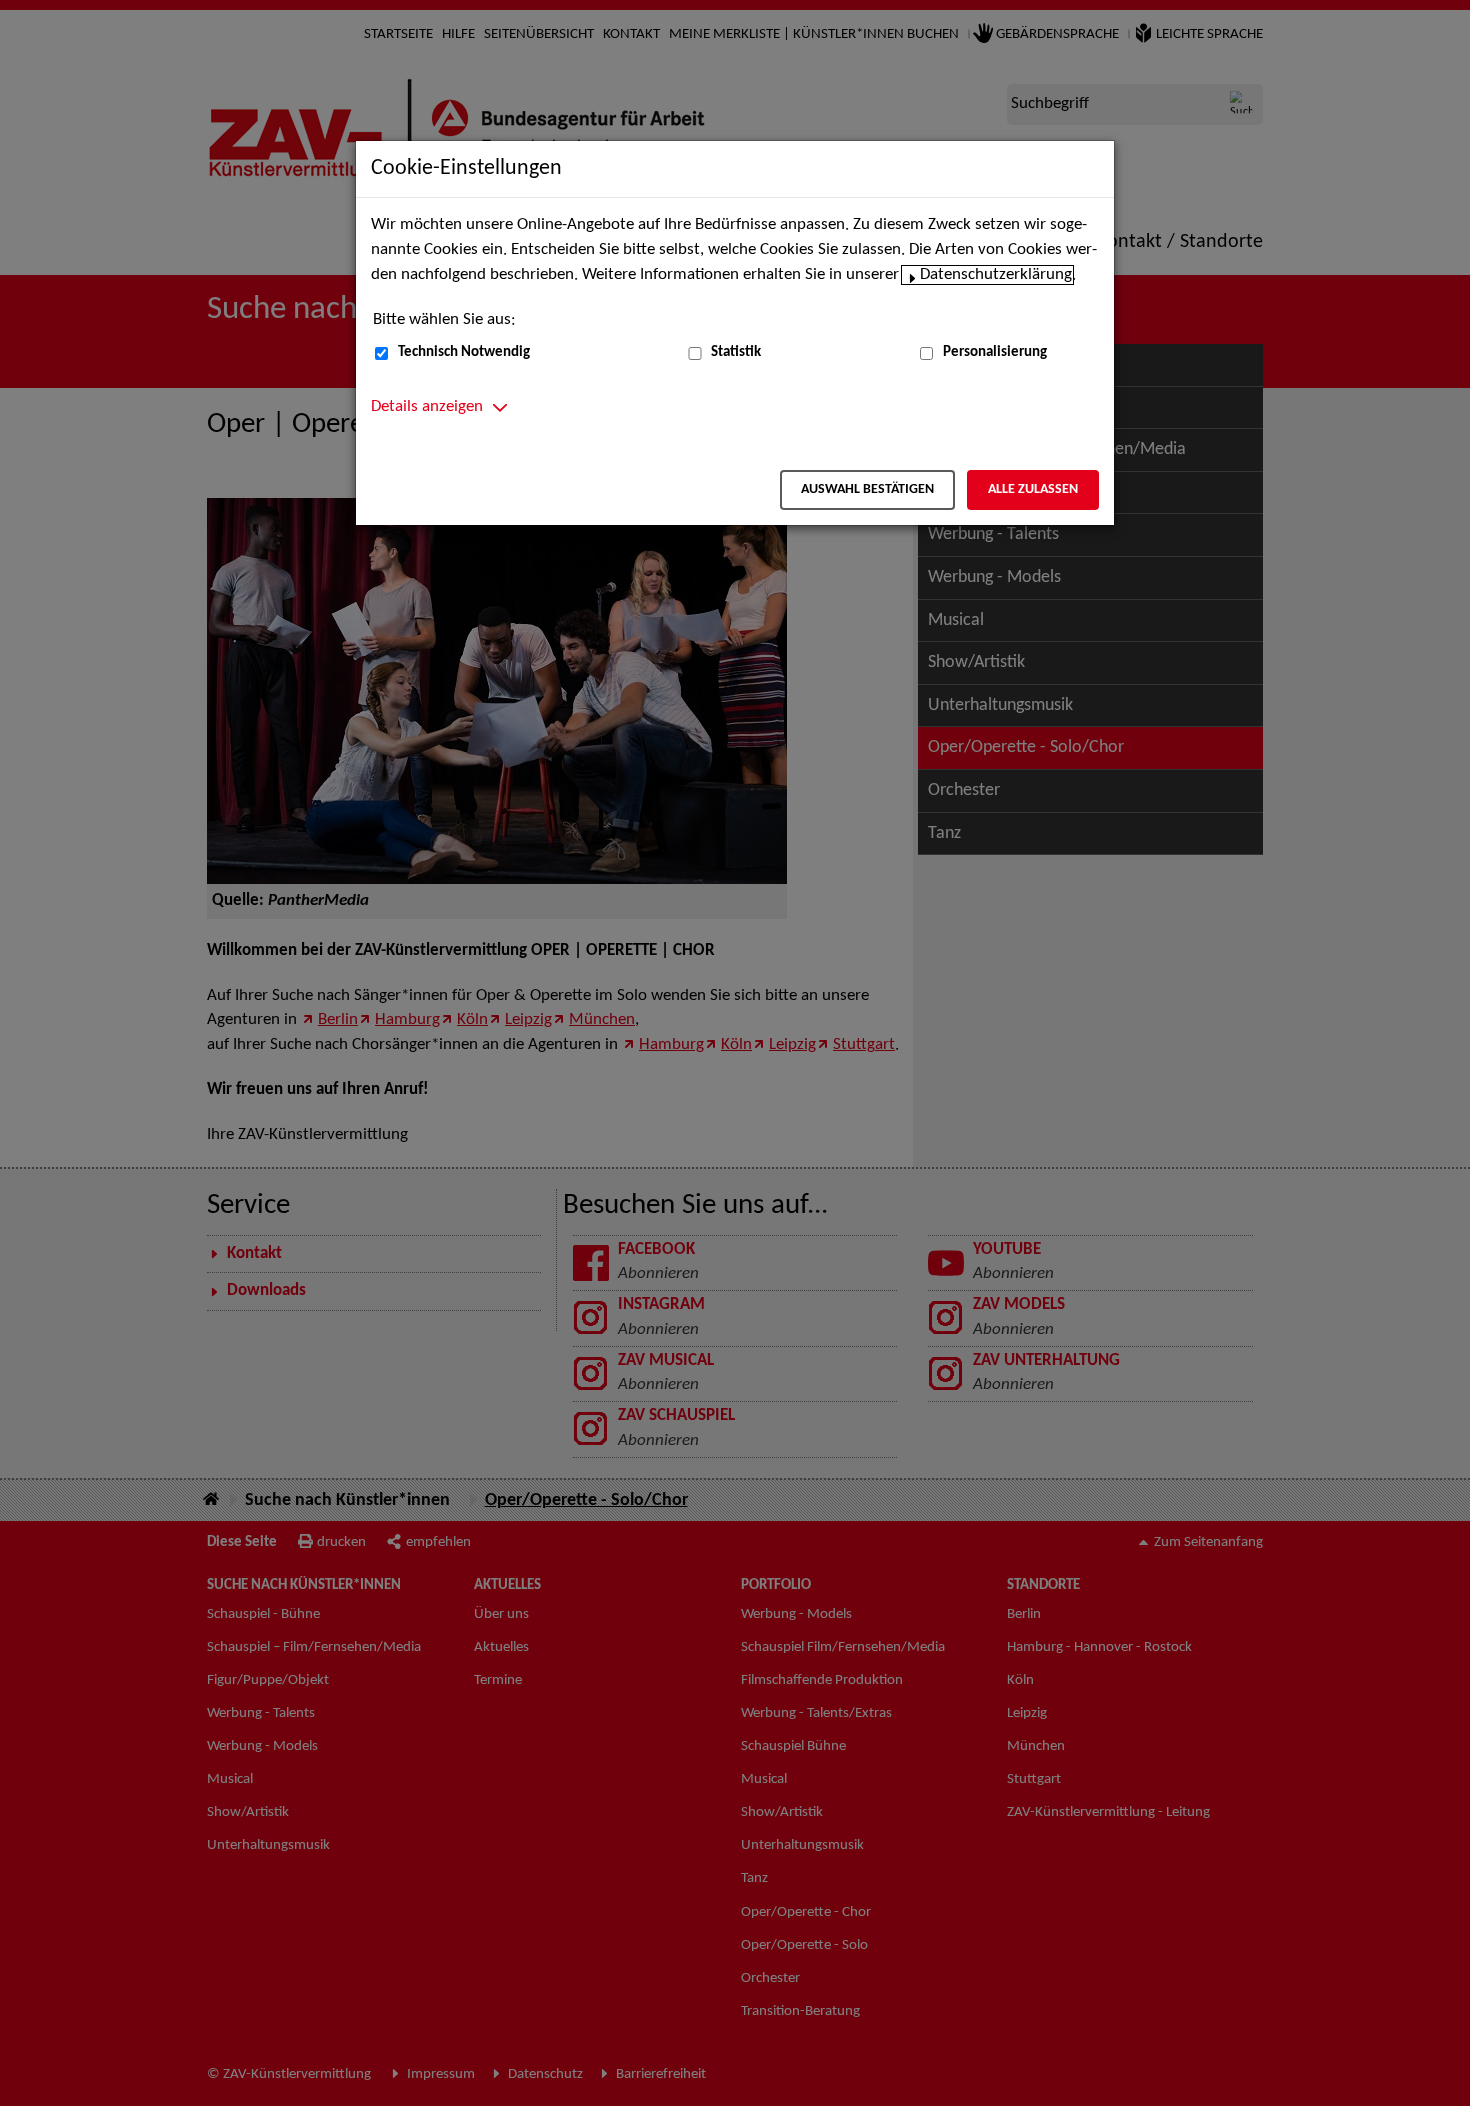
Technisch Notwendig (464, 352)
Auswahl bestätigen (867, 489)
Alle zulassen (1033, 489)
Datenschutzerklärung (996, 275)
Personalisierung (995, 352)
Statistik (736, 352)
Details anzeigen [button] (427, 407)
